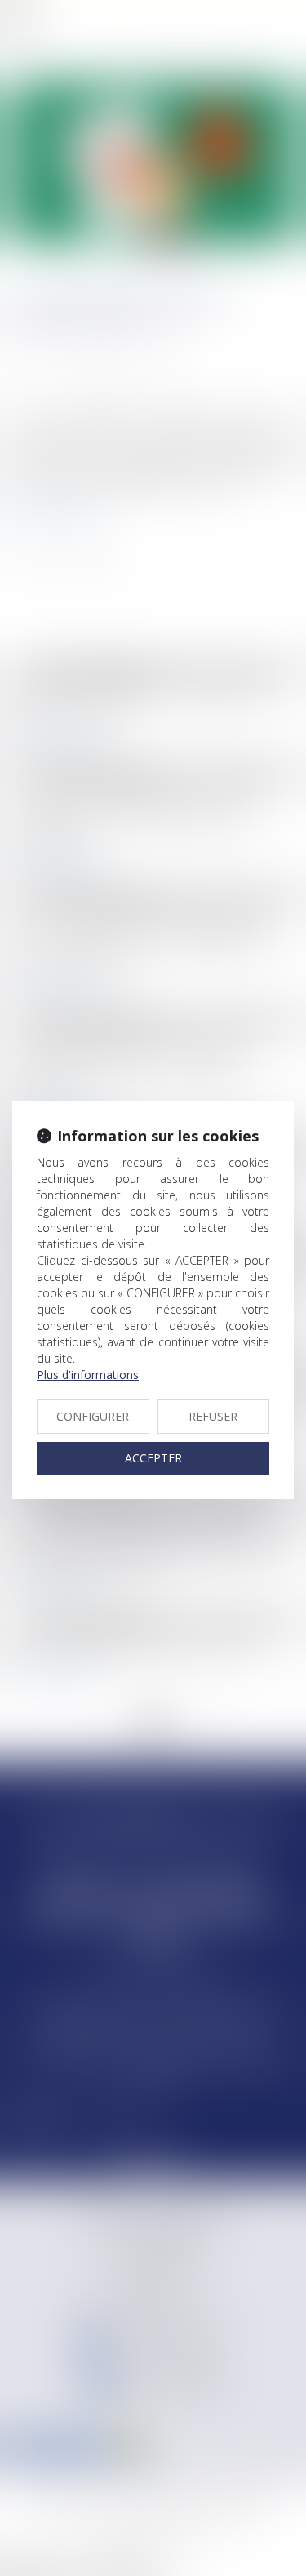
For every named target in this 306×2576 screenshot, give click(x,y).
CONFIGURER (93, 1416)
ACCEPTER (153, 1458)
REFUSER (213, 1416)
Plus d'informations (88, 1375)
